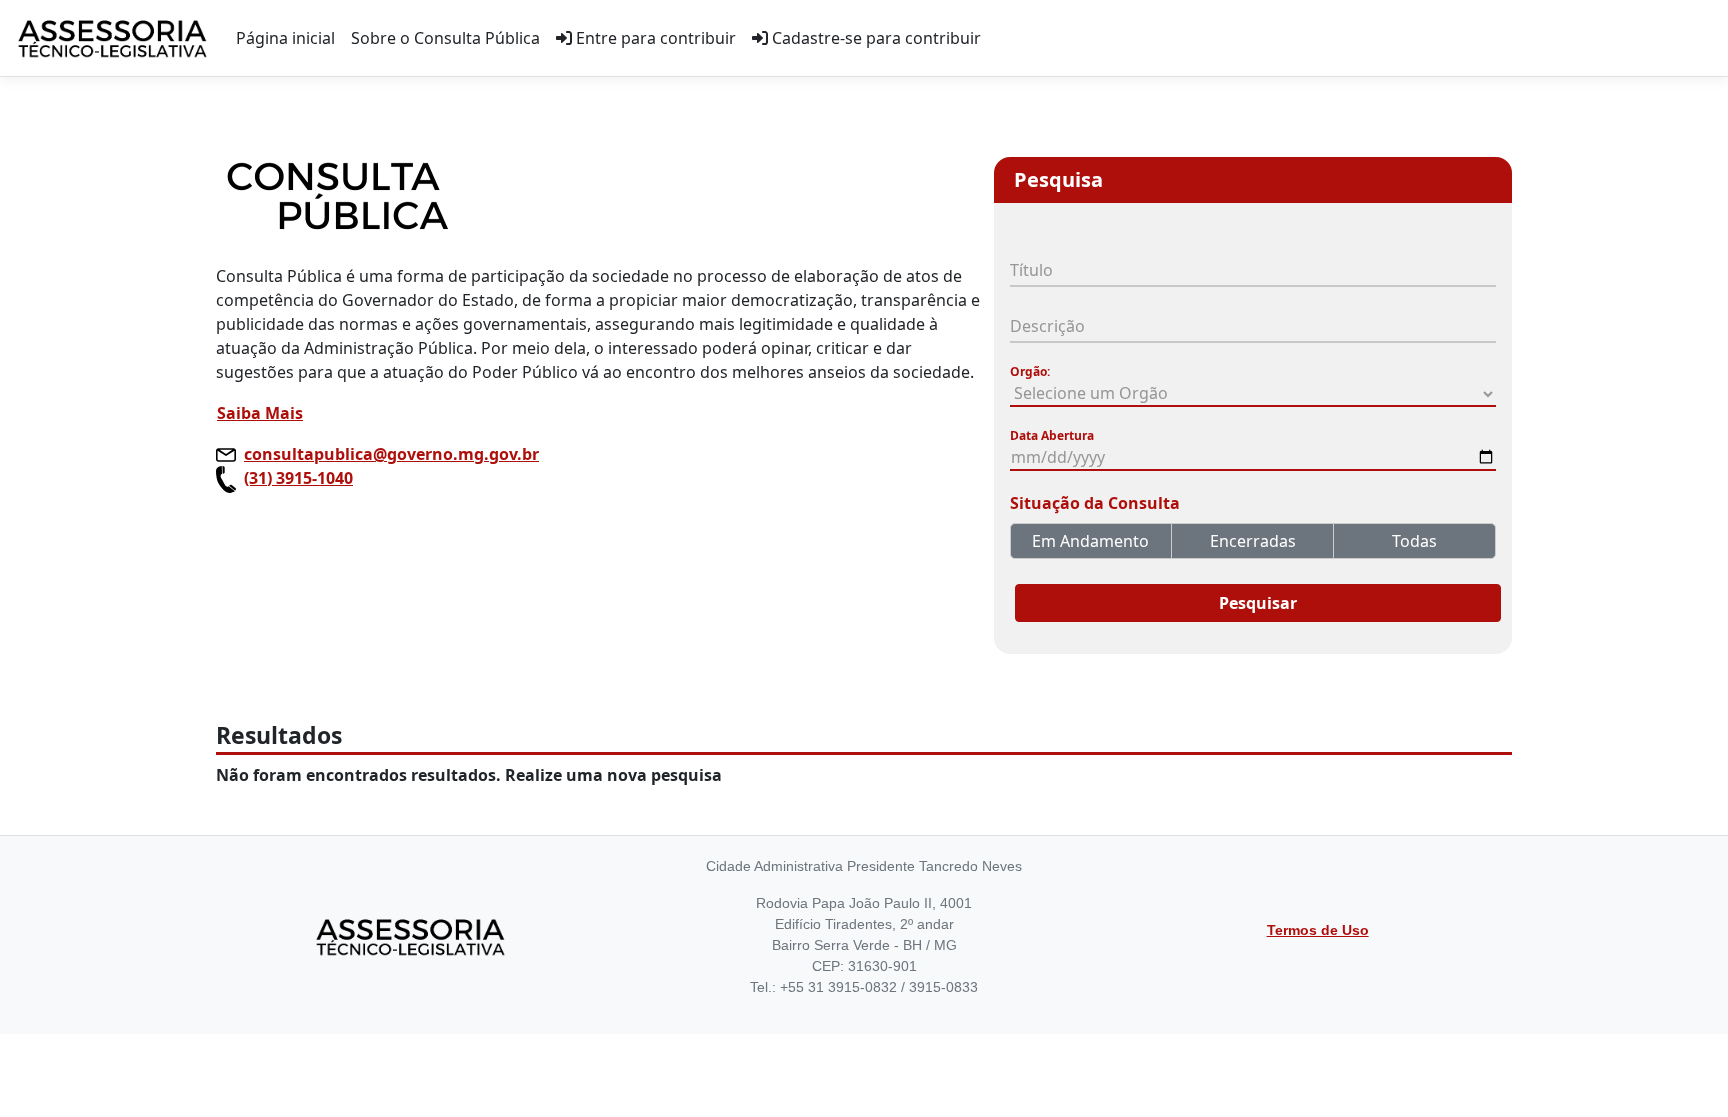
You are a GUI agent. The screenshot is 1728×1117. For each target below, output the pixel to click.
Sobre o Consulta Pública (445, 38)
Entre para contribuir (654, 38)
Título (1031, 270)
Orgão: (1030, 371)
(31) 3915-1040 (298, 478)
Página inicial (285, 38)
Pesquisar (1258, 603)
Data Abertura (1052, 435)
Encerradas (1253, 541)
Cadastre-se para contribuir (874, 38)
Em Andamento (1090, 541)
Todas (1414, 541)
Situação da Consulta (1095, 503)
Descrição (1047, 326)
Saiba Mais (260, 413)
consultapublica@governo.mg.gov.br (391, 454)
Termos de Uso (1318, 930)
